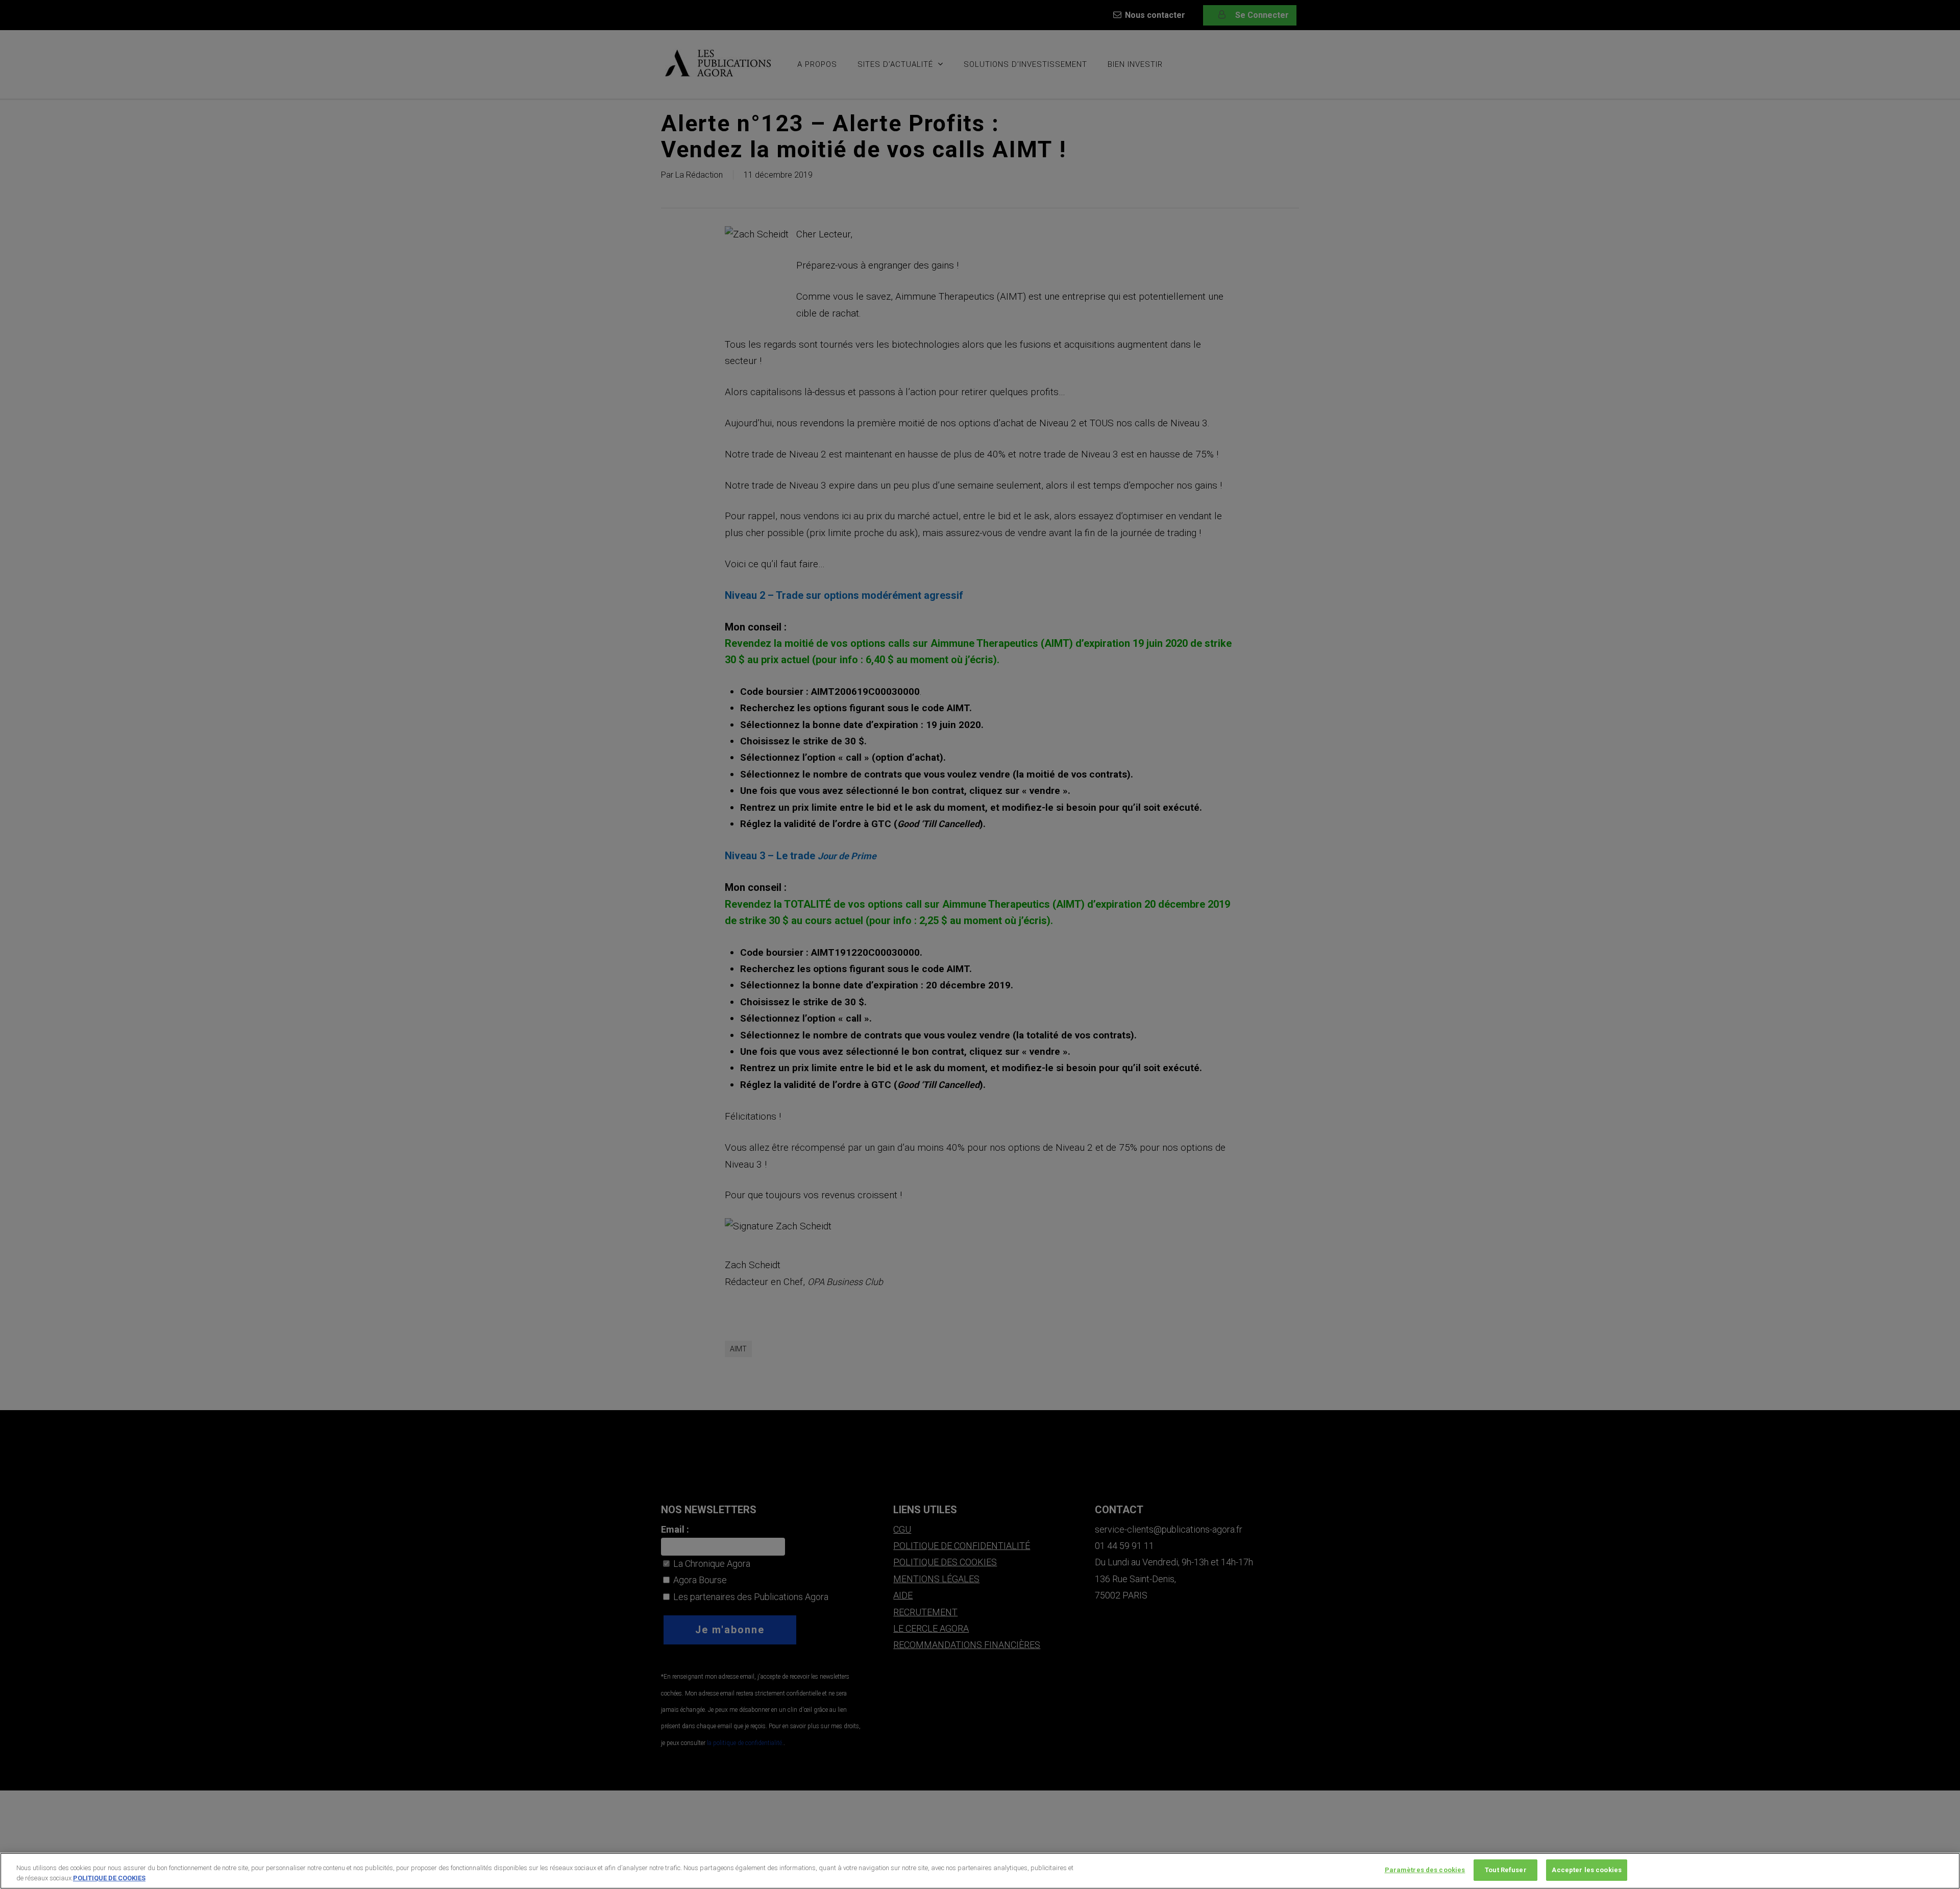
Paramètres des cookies (1425, 1870)
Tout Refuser (1506, 1870)
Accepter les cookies (1587, 1870)
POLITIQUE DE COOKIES (109, 1878)
